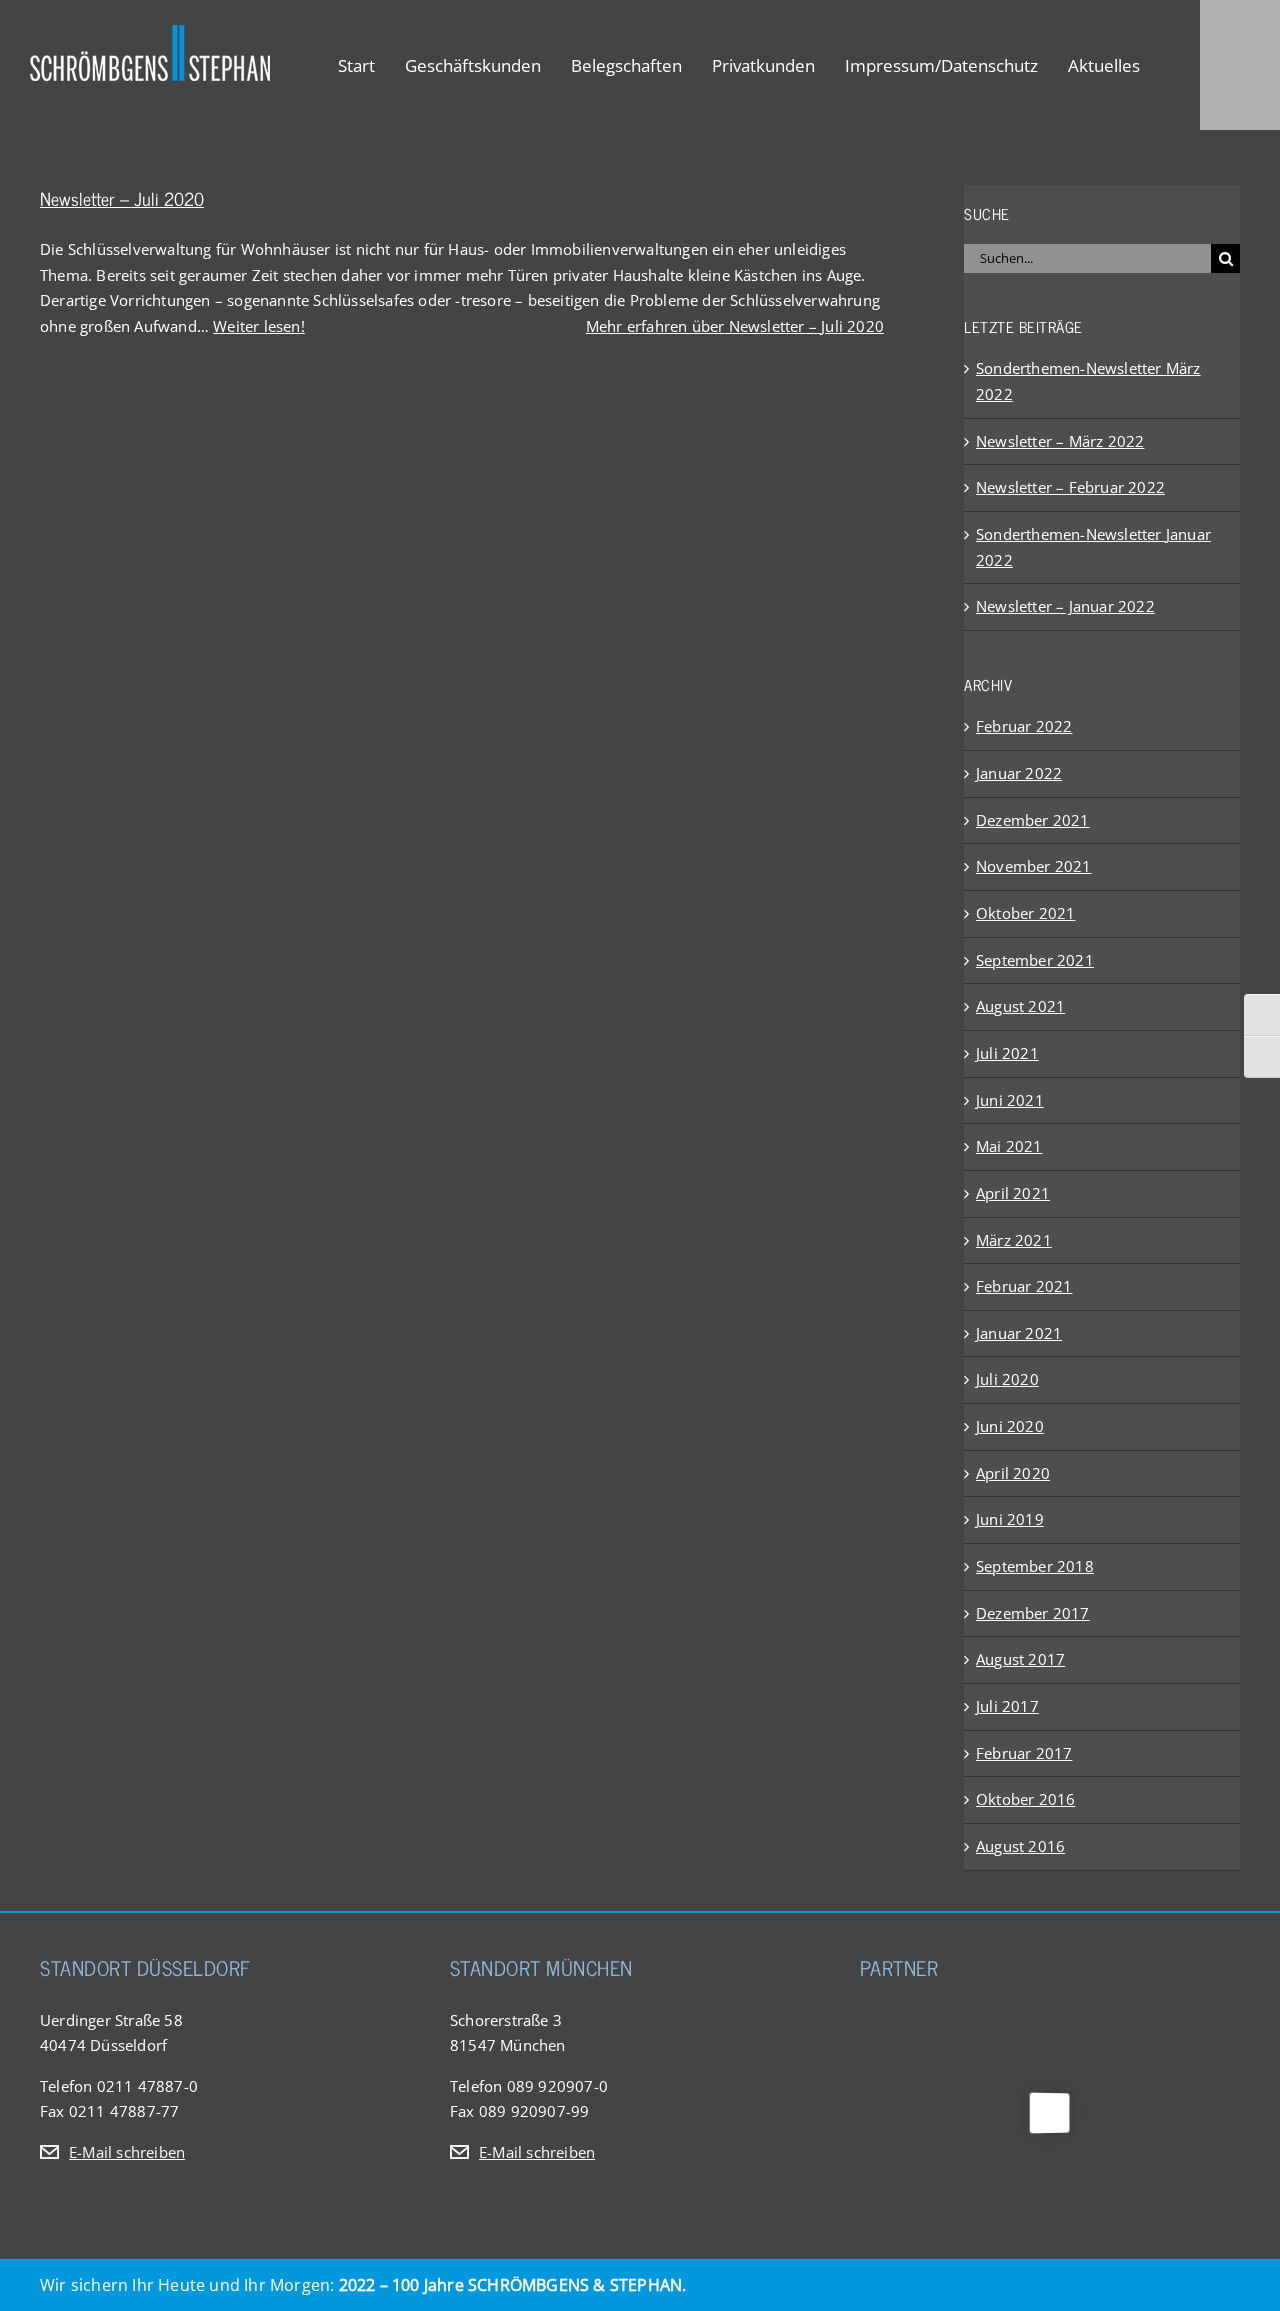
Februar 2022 (1024, 726)
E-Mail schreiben (127, 2152)
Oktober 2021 (1025, 913)
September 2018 (1035, 1566)
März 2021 (1014, 1240)
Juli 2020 (1007, 1379)
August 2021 (1020, 1006)
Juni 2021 (1010, 1100)
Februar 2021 (1024, 1286)
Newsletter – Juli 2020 (122, 198)
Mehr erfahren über (735, 326)
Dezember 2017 (1033, 1613)
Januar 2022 (1019, 773)
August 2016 (1020, 1846)
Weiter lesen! (259, 326)
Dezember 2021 (1033, 820)
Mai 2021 (1009, 1146)
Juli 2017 (1007, 1706)
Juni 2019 (1010, 1519)
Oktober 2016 (1025, 1799)
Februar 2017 (1024, 1753)
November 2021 (1034, 866)
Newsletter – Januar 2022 (1065, 606)
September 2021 (1035, 960)
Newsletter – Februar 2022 (1070, 487)
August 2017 (1020, 1659)
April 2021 (1013, 1193)
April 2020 (1013, 1473)
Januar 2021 (1019, 1333)
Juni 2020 (1010, 1426)
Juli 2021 (1007, 1053)
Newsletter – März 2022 (1060, 441)
